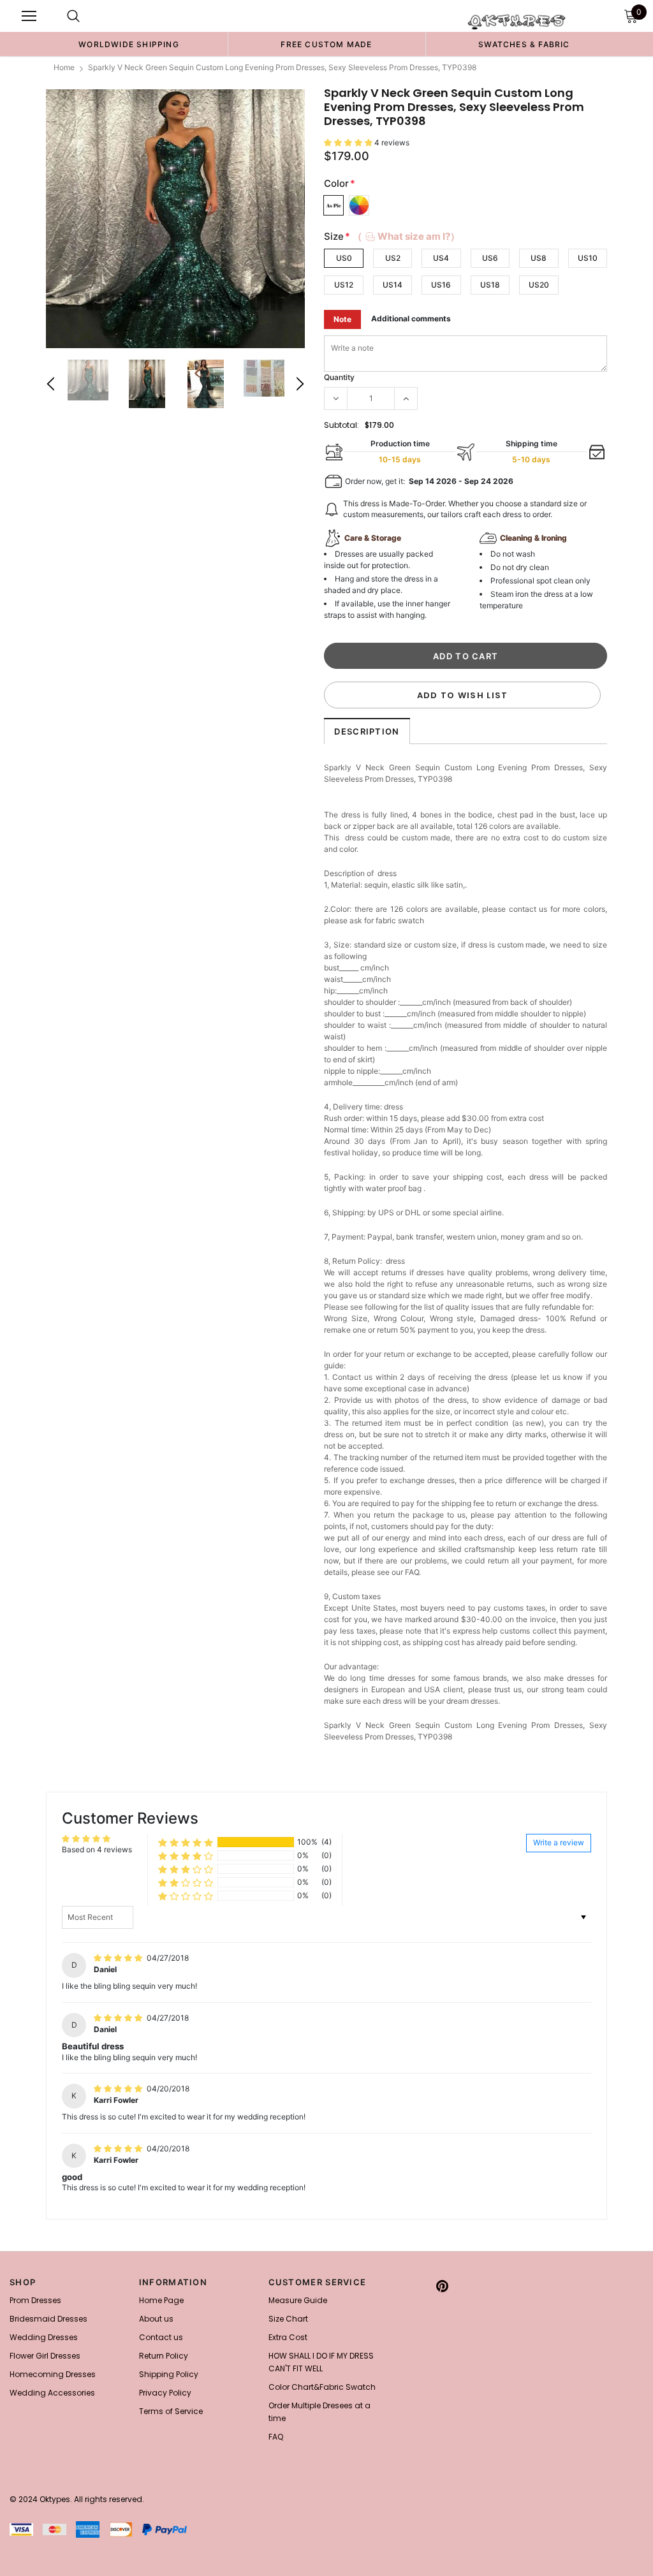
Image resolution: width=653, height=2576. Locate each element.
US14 (393, 285)
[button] (349, 143)
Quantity (339, 377)
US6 (490, 258)
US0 (344, 258)
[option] (129, 44)
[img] (119, 1958)
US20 (539, 285)
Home (64, 67)
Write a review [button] (559, 1842)
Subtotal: (341, 425)
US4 (441, 258)
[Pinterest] (442, 2286)
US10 (588, 258)
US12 (344, 285)
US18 (490, 285)
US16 (441, 285)
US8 (539, 258)
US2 (393, 258)
